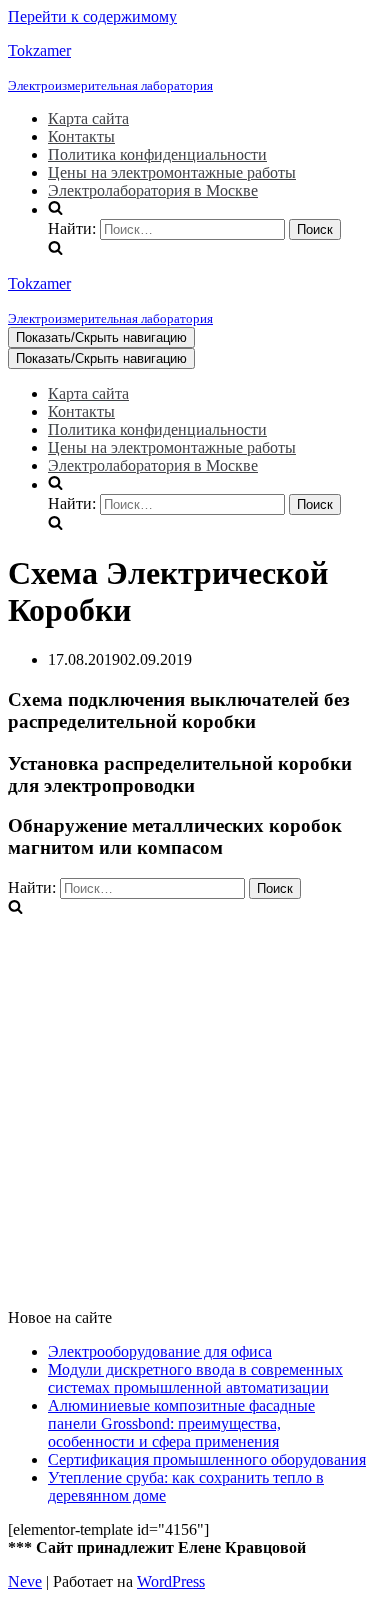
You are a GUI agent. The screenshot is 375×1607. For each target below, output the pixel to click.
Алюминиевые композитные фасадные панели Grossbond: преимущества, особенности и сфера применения (181, 1423)
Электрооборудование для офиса (160, 1351)
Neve (25, 1581)
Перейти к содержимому (92, 16)
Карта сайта (88, 118)
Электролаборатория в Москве (153, 190)
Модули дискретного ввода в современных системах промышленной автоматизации (195, 1378)
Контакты (81, 136)
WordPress (171, 1581)
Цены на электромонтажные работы (172, 172)
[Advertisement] (187, 1105)
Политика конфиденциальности (157, 154)
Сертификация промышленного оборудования (207, 1459)
